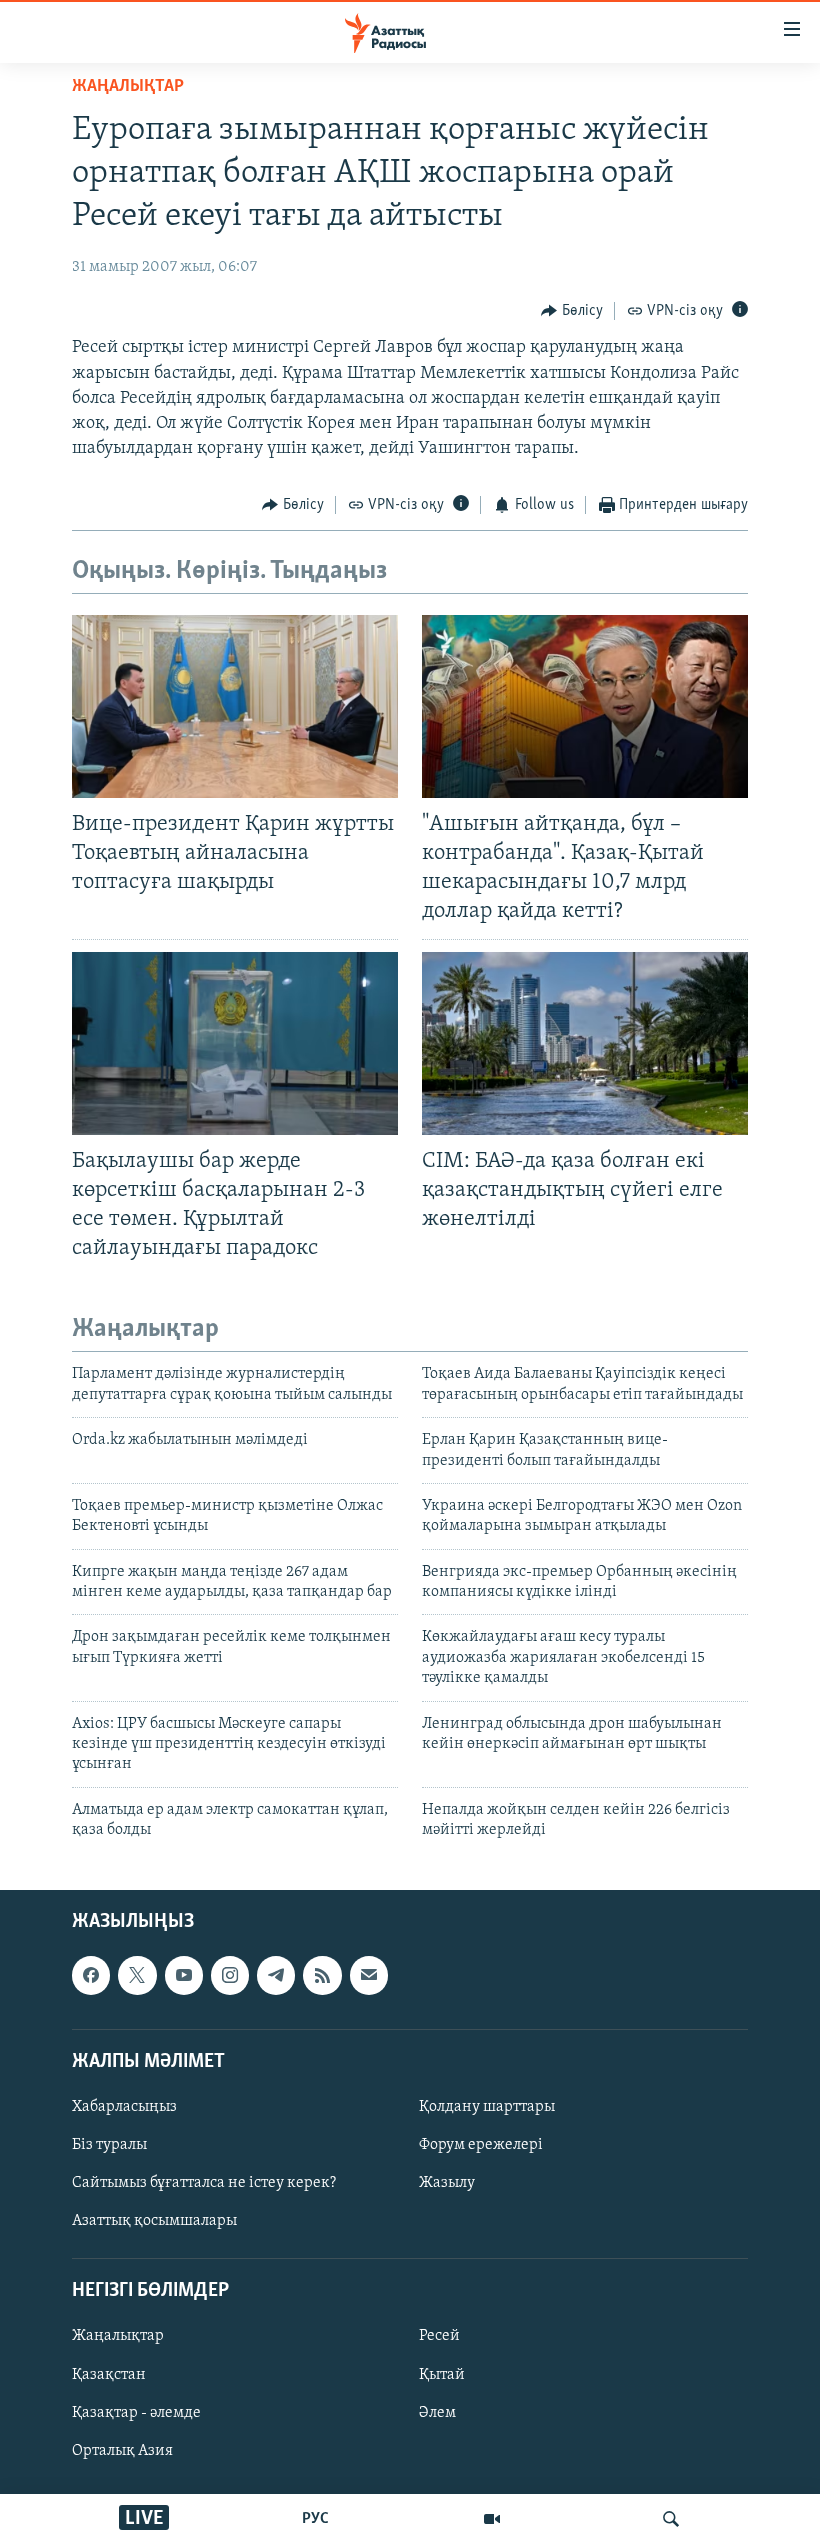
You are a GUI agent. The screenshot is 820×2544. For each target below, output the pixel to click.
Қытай (442, 2374)
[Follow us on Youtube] (184, 1975)
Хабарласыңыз (124, 2107)
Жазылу (447, 2183)
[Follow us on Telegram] (276, 1975)
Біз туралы (109, 2145)
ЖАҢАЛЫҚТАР (128, 87)
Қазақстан (109, 2374)
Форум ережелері (481, 2145)
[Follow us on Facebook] (91, 1975)
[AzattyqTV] (492, 2519)
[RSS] (322, 1975)
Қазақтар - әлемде (136, 2412)
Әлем (437, 2412)
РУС (315, 2519)
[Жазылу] (369, 1975)
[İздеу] (671, 2519)
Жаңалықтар (118, 2336)
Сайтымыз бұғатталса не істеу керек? (204, 2183)
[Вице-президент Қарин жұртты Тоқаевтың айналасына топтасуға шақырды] (235, 706)
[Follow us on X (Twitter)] (137, 1975)
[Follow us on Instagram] (230, 1975)
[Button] (572, 311)
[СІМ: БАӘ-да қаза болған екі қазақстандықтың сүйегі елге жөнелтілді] (585, 1043)
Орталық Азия (122, 2450)
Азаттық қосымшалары (154, 2221)
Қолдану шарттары (487, 2107)
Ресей (439, 2336)
